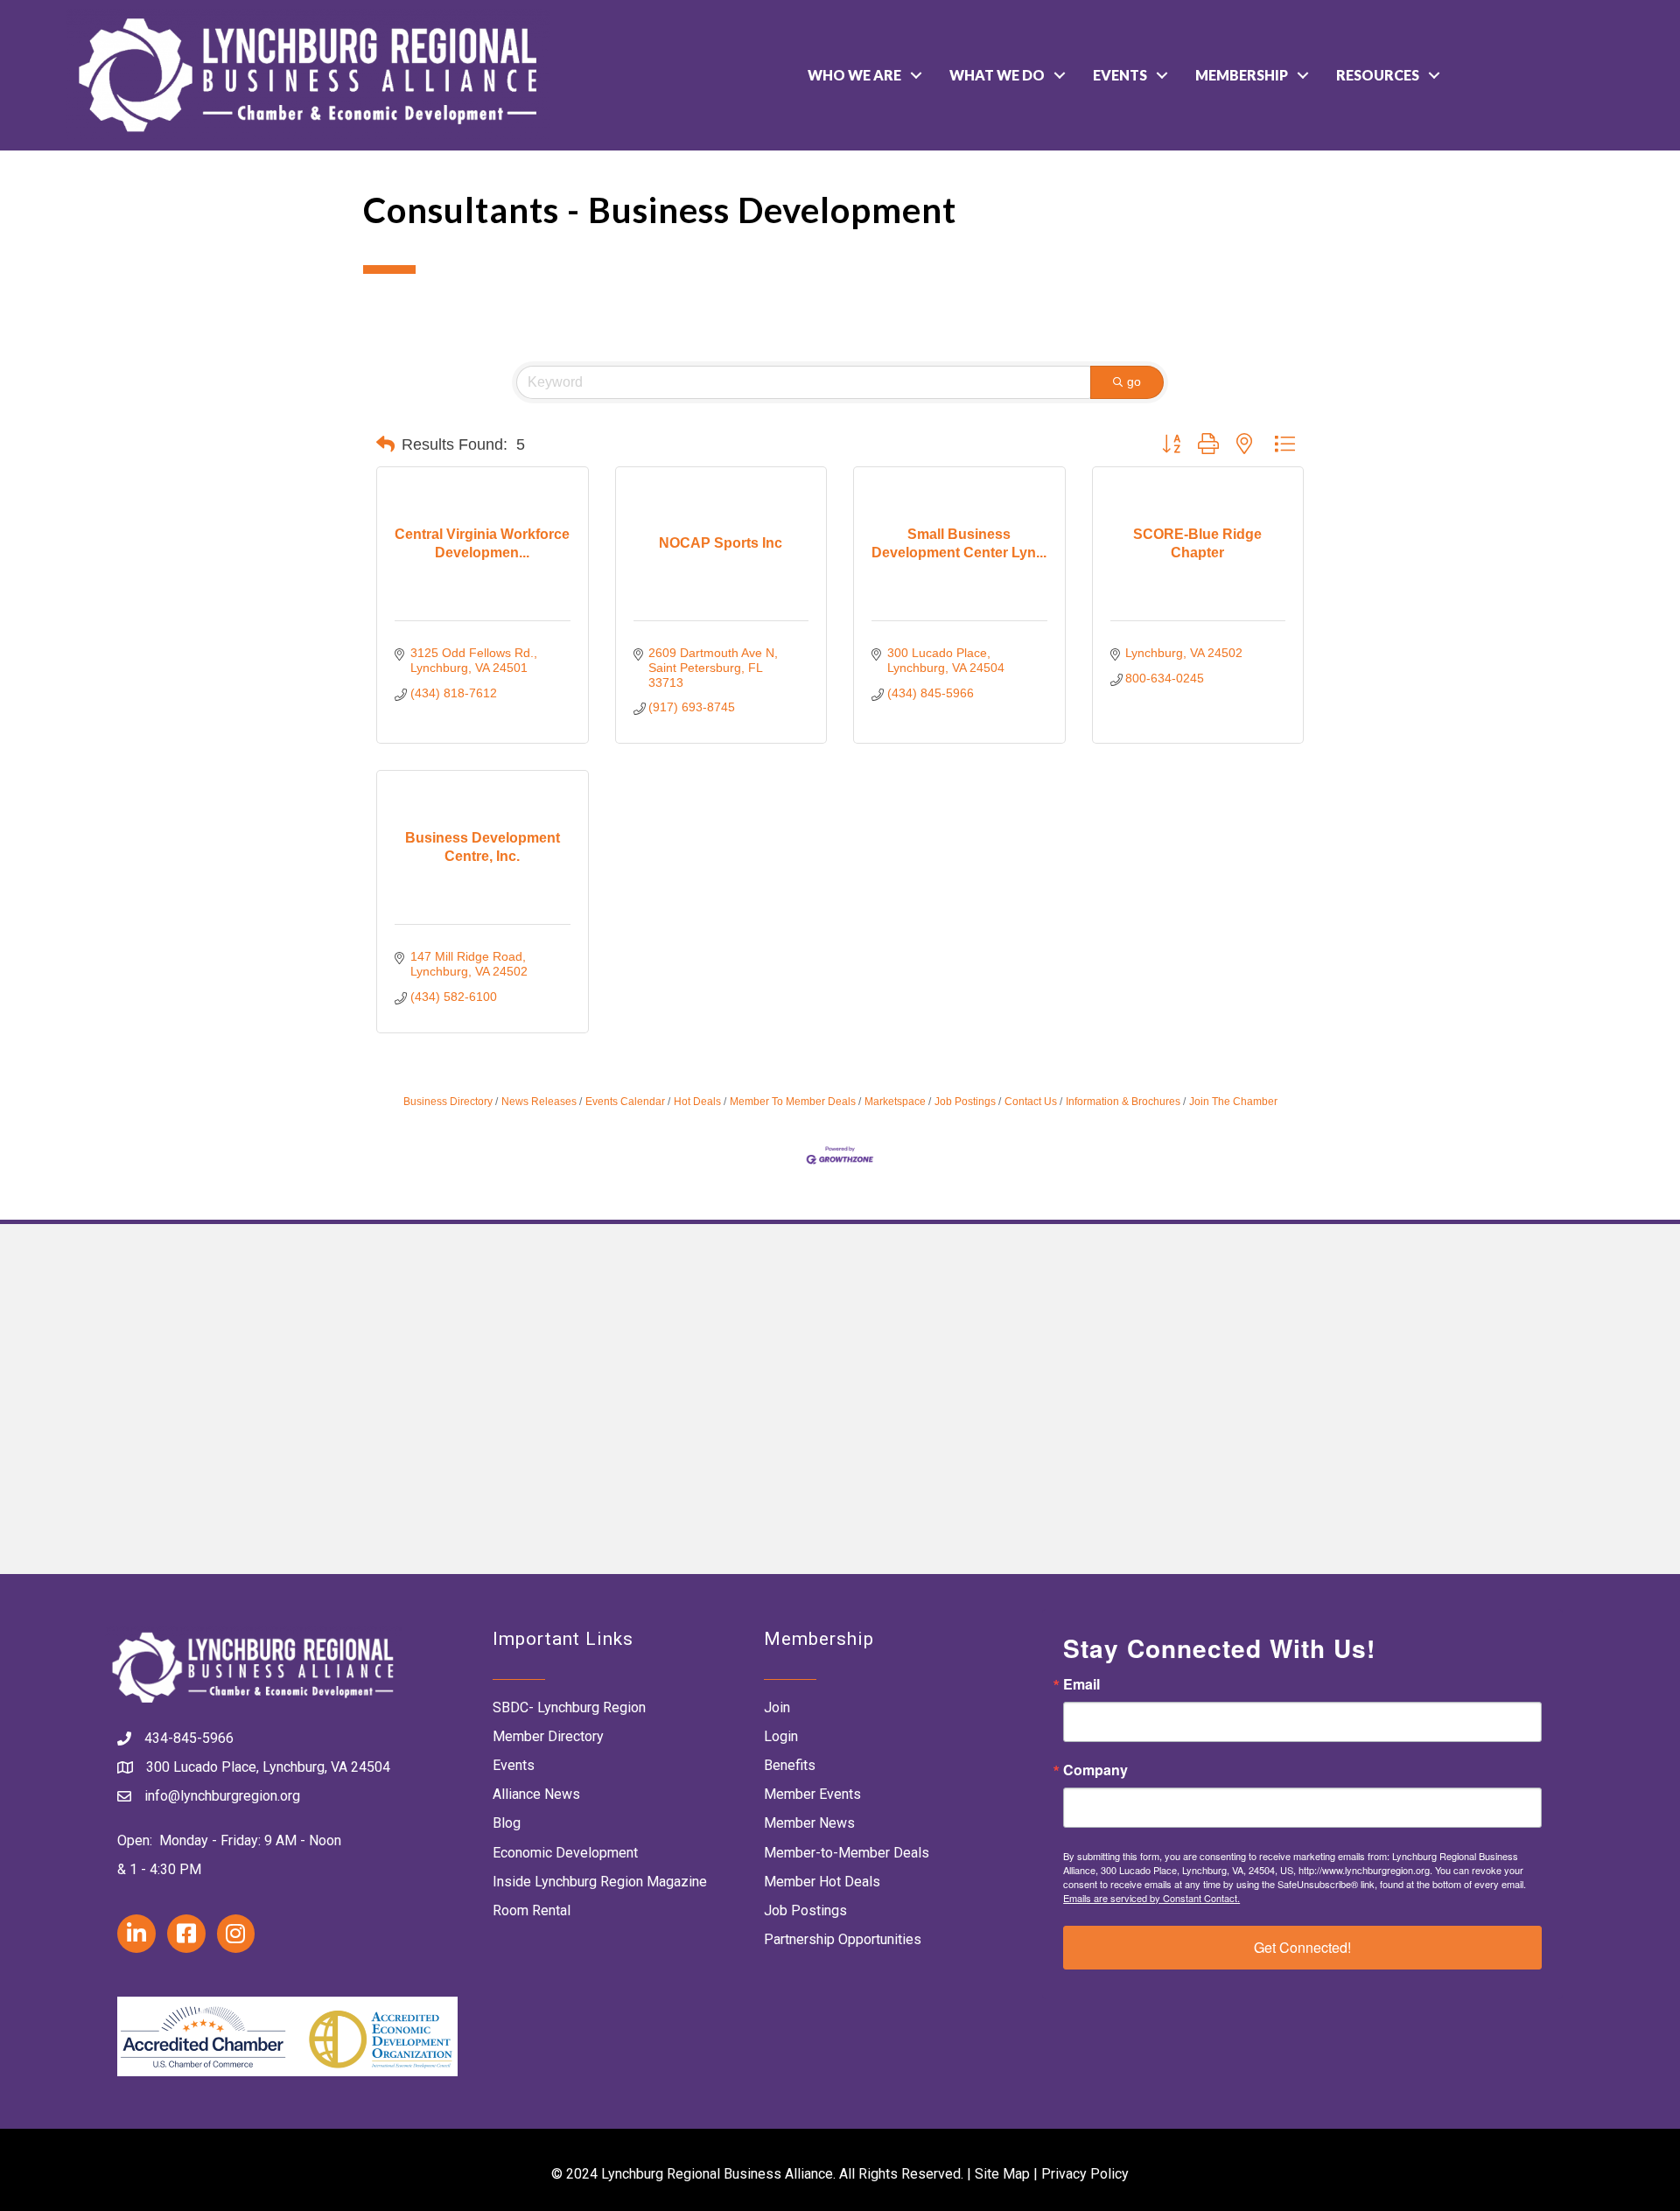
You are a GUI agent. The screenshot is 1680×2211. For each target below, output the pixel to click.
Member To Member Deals (793, 1102)
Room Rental (532, 1910)
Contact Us (1031, 1102)
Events (1120, 75)
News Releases (539, 1102)
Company (1095, 1770)
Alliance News (536, 1794)
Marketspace (895, 1102)
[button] (385, 444)
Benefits (790, 1765)
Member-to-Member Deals (847, 1853)
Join (777, 1707)
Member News (809, 1823)
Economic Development (565, 1853)
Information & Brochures (1123, 1102)
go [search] (1134, 381)
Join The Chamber (1233, 1102)
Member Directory (548, 1736)
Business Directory (448, 1102)
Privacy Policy (1085, 2174)
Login (781, 1736)
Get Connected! (1302, 1947)
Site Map (1002, 2174)
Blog (507, 1823)
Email (1081, 1684)
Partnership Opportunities (843, 1939)
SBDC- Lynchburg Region (569, 1707)
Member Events (812, 1794)
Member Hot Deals (822, 1882)
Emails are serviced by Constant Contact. (1151, 1898)
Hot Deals (697, 1102)
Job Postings (965, 1102)
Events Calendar (625, 1102)
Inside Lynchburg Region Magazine (600, 1882)
